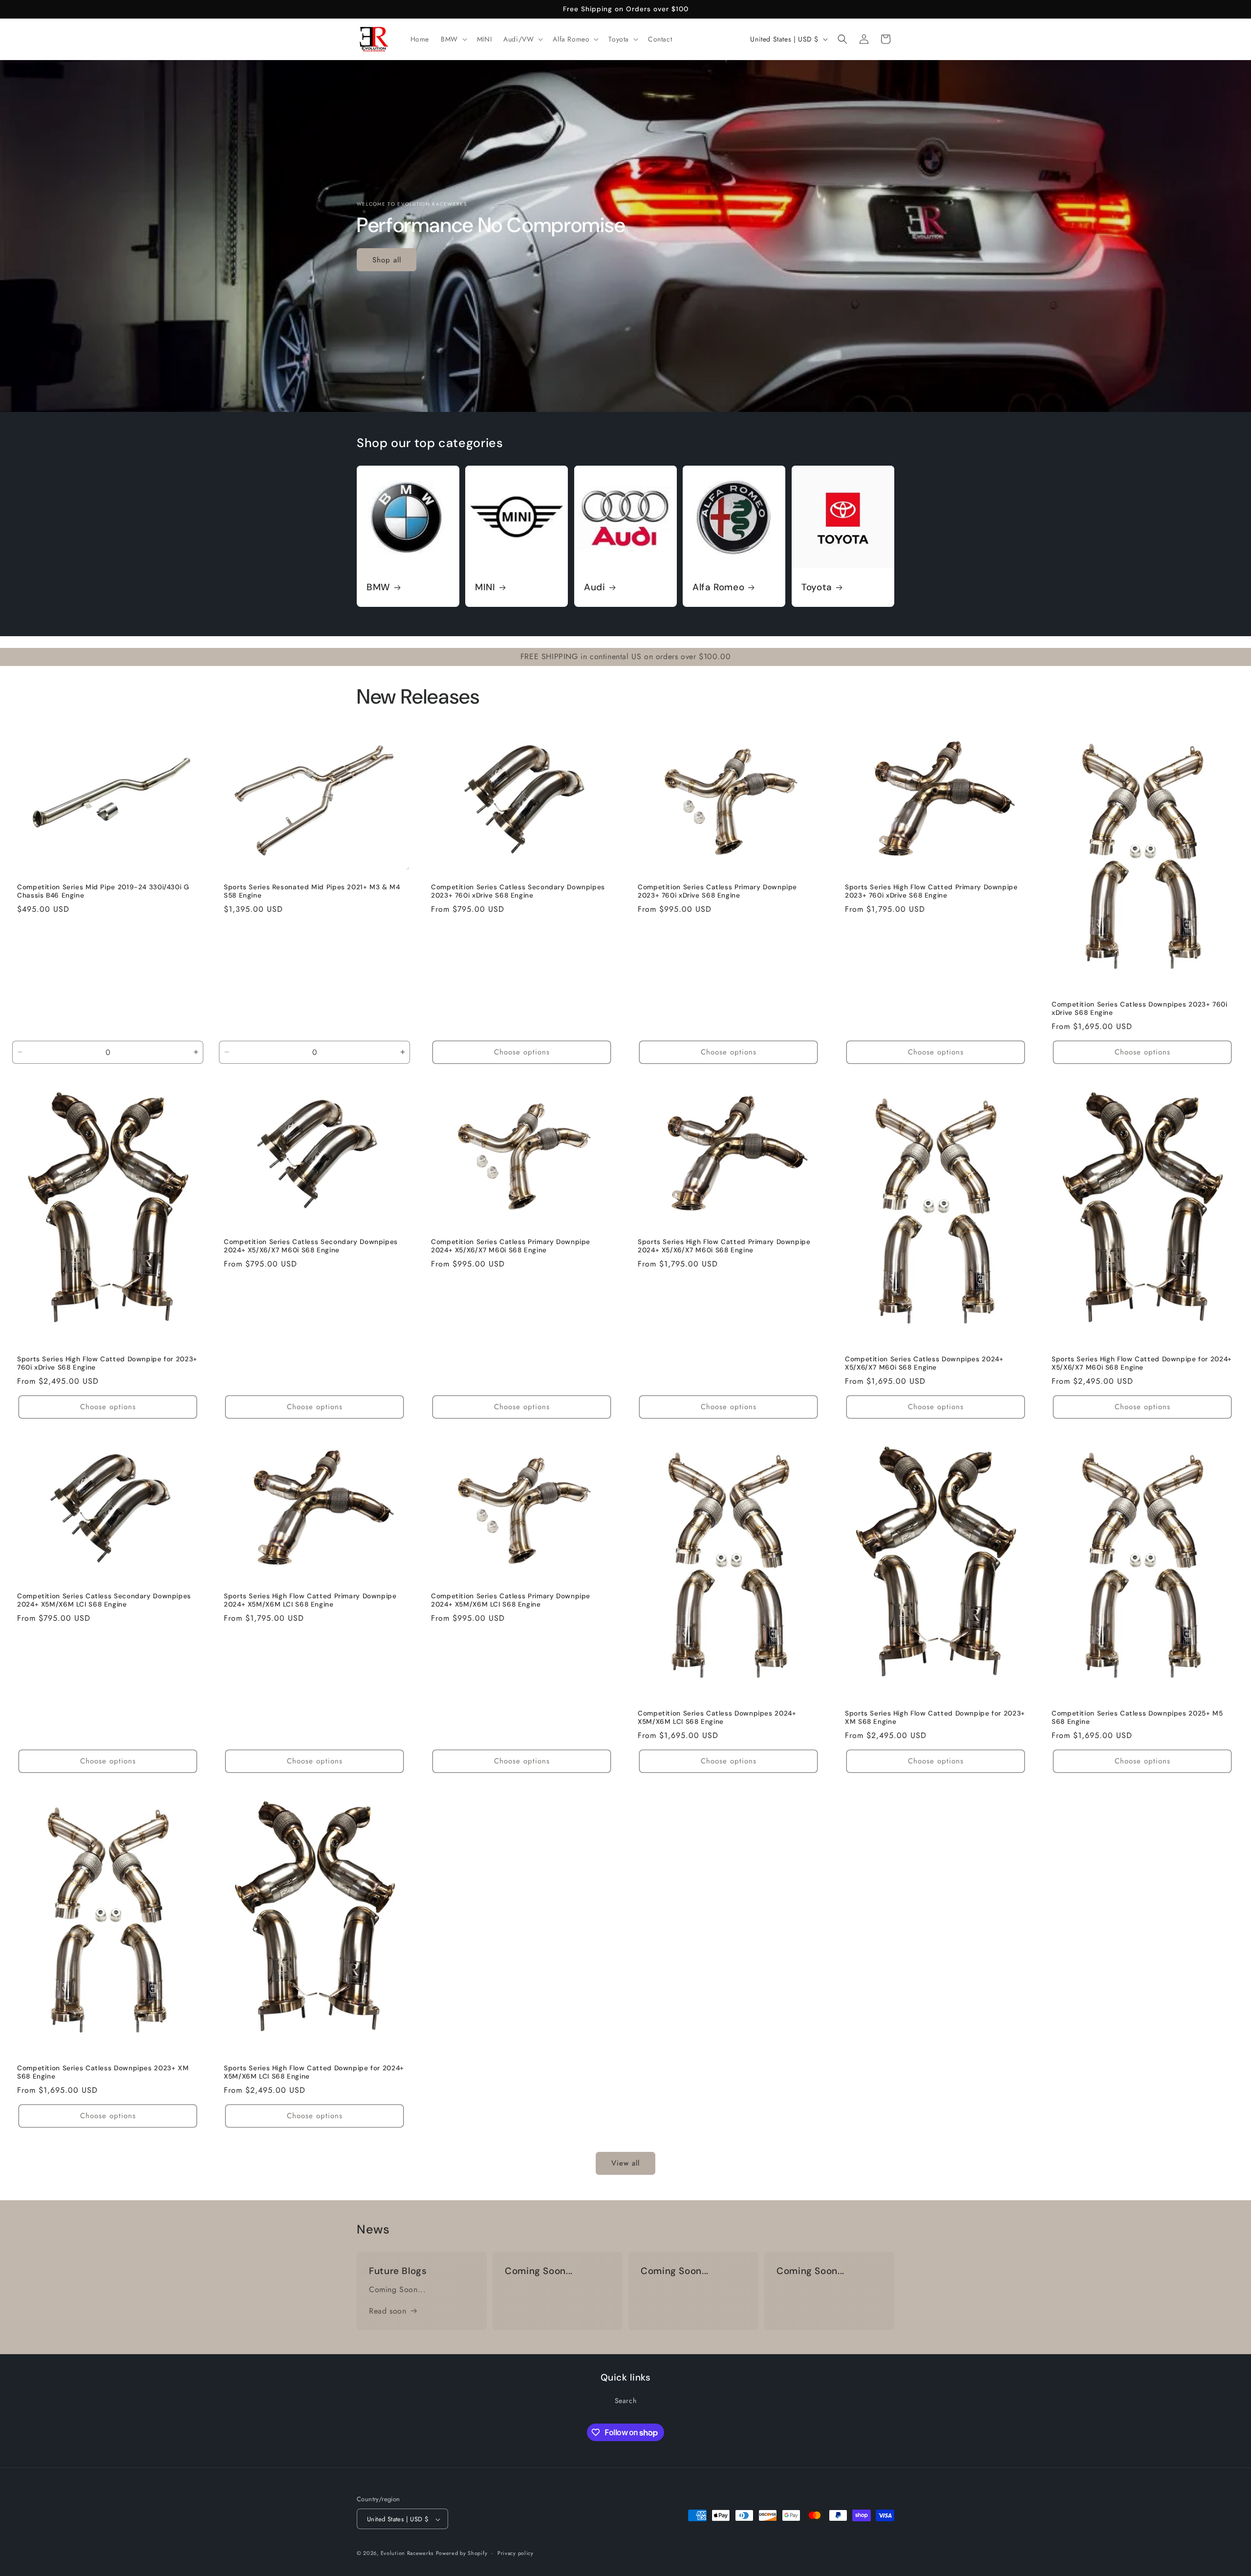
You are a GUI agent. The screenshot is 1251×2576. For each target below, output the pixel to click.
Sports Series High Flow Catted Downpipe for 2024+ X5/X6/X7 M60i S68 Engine (1142, 1363)
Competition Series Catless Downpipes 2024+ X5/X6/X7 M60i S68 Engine (924, 1363)
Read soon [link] (388, 2311)
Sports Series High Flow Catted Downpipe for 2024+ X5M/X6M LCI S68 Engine (314, 2072)
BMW (378, 588)
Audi (595, 588)
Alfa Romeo (718, 588)
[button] (453, 39)
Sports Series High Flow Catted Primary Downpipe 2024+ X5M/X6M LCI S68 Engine (310, 1600)
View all (625, 2163)
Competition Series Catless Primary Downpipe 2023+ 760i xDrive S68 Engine (717, 891)
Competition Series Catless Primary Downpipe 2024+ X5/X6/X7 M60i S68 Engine (511, 1246)
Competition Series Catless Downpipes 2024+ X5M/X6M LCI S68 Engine (717, 1718)
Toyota (817, 588)
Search (626, 2400)
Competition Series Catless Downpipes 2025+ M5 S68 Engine (1137, 1718)
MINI (485, 588)
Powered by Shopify (462, 2554)
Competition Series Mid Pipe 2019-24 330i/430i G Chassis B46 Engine (103, 891)
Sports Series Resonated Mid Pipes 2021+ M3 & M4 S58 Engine (312, 891)
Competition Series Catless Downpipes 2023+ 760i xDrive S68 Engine (1140, 1009)
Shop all (387, 259)
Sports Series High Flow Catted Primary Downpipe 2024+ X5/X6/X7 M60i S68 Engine (724, 1246)
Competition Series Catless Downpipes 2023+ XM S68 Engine (103, 2072)
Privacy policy (516, 2554)
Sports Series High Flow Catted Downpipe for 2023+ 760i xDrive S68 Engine (107, 1363)
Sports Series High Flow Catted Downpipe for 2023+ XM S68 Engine (935, 1718)
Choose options (522, 1052)
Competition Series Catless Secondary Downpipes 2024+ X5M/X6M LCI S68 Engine (104, 1600)
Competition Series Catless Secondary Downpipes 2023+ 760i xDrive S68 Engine (518, 891)
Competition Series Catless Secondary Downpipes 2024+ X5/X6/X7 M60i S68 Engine (311, 1246)
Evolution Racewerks (407, 2554)
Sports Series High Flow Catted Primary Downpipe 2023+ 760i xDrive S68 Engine (931, 891)
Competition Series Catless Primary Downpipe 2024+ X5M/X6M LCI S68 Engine (511, 1600)
